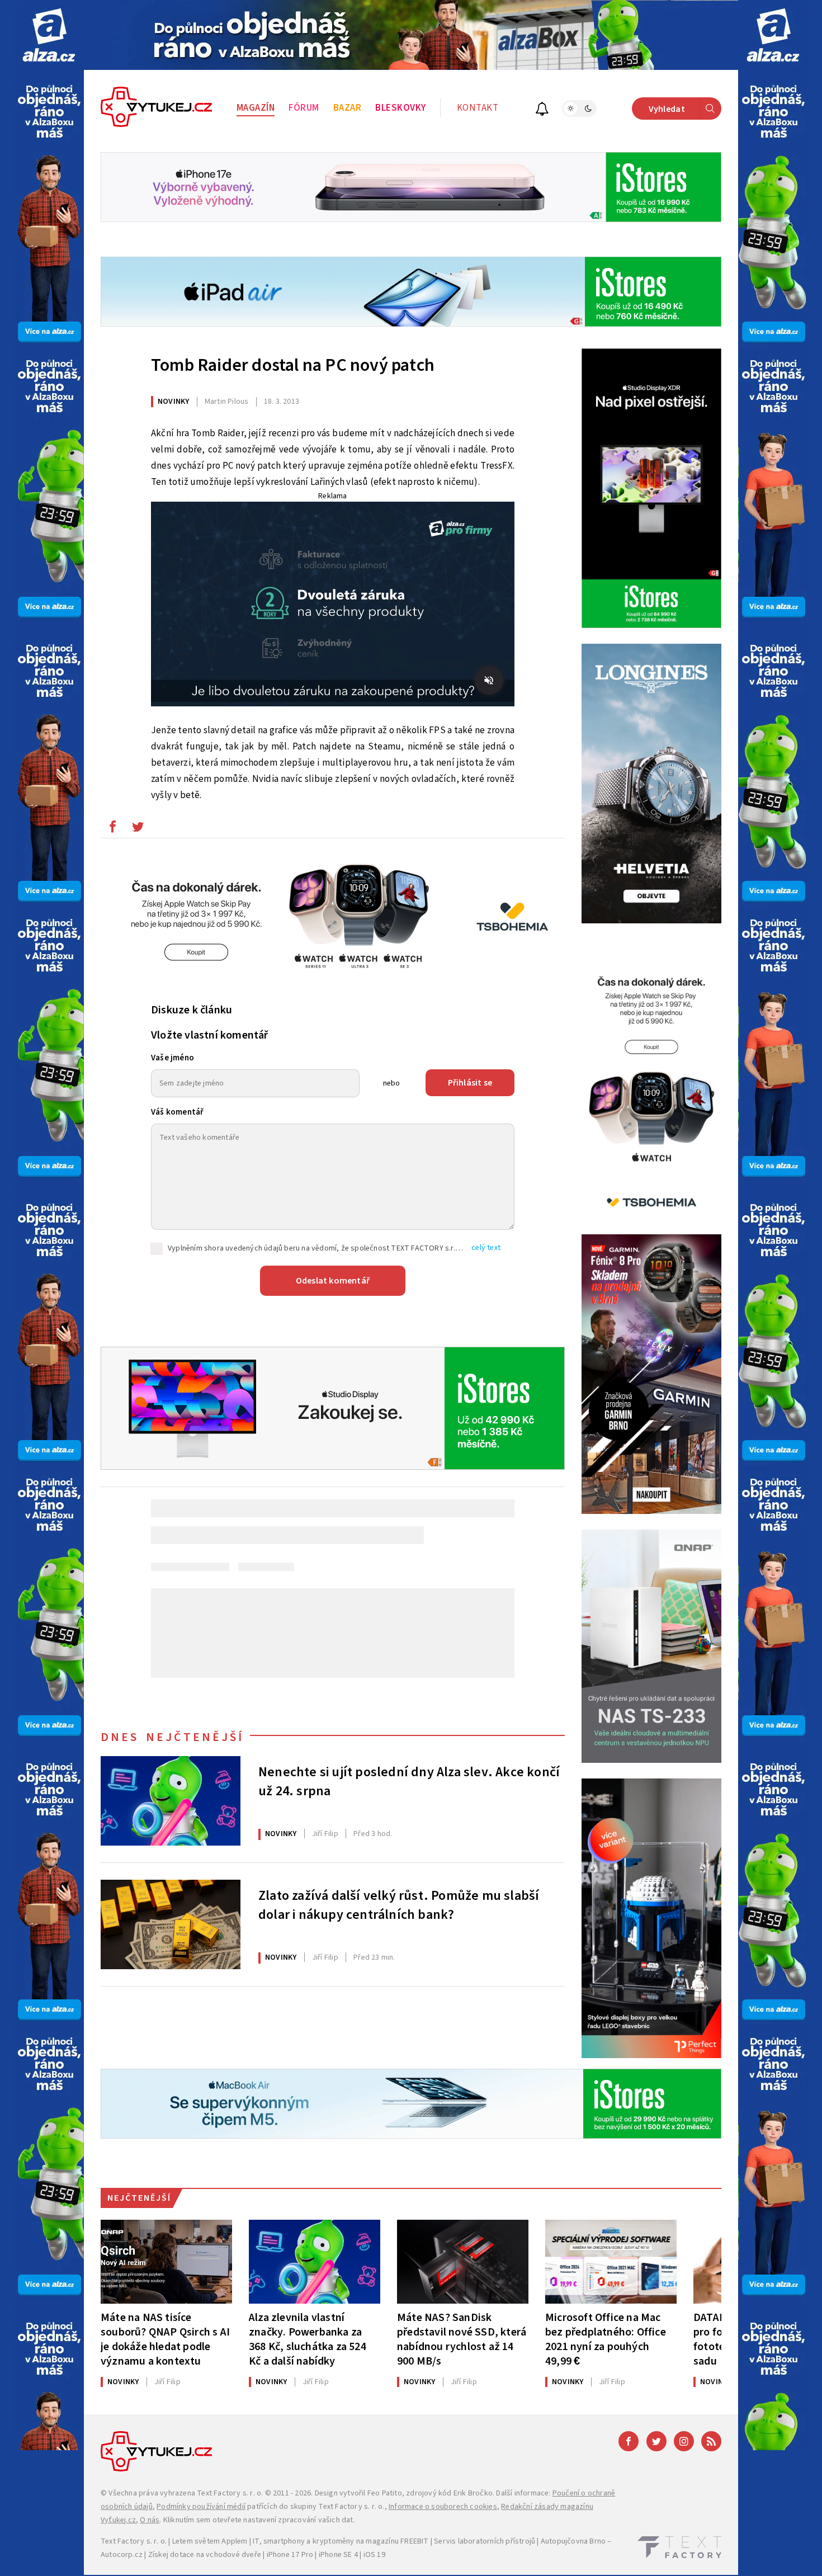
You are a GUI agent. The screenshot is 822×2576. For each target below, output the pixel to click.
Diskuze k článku (192, 1010)
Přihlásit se (470, 1083)
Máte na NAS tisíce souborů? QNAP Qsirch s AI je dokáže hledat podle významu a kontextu (165, 2339)
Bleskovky (401, 108)
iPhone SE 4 (338, 2555)
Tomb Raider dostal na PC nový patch (293, 365)
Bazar (348, 108)
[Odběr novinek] (542, 110)
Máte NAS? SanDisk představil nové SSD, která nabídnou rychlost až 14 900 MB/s (462, 2339)
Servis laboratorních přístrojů (485, 2541)
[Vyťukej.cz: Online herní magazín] (157, 108)
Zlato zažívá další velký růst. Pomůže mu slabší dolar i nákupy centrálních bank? (399, 1905)
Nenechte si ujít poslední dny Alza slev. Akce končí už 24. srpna (409, 1782)
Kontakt (478, 108)
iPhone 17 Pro (290, 2555)
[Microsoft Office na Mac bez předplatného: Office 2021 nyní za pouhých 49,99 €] (611, 2262)
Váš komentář (177, 1112)
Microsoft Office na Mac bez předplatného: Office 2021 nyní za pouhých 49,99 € (606, 2339)
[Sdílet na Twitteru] (138, 829)
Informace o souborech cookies (443, 2507)
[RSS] (711, 2441)
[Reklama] (49, 35)
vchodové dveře (233, 2555)
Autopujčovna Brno (573, 2541)
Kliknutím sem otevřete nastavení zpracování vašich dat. (259, 2520)
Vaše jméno (173, 1058)
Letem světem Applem (210, 2541)
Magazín (256, 108)
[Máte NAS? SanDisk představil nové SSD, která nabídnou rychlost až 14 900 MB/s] (463, 2262)
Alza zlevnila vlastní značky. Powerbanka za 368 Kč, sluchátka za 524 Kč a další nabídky (308, 2339)
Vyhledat (667, 109)
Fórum (304, 108)
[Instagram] (684, 2441)
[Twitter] (656, 2441)
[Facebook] (629, 2441)
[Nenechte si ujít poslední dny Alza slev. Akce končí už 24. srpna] (171, 1801)
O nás (150, 2520)
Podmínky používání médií (201, 2507)
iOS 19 (374, 2555)
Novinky (173, 402)
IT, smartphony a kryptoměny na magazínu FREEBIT (341, 2541)
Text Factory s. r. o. (230, 2493)
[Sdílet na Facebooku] (112, 829)
